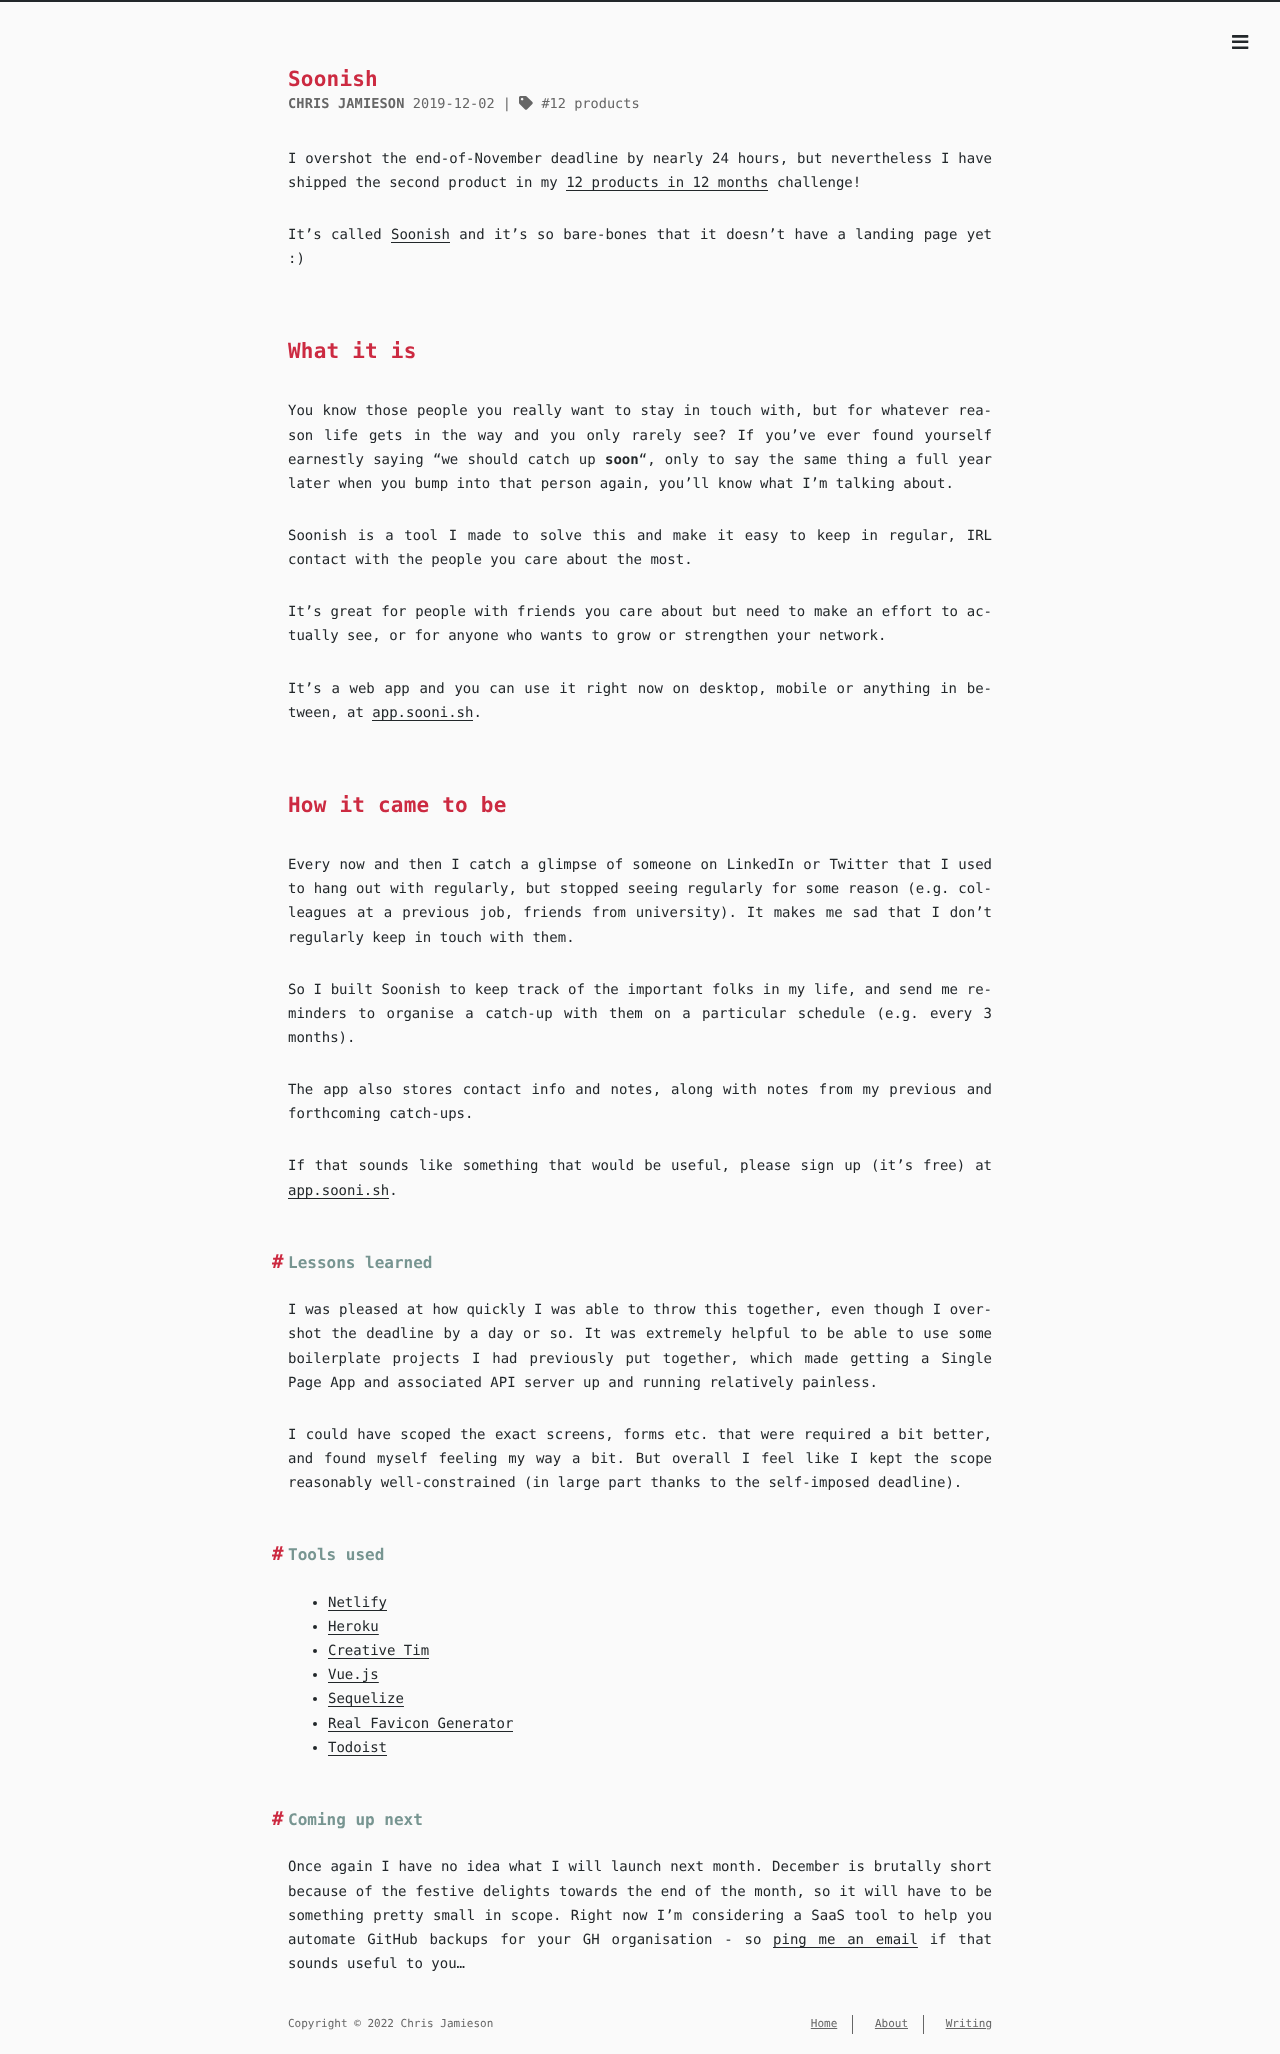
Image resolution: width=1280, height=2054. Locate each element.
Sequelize (366, 1699)
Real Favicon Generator (420, 1724)
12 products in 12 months (667, 183)
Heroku (353, 1627)
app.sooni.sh (422, 713)
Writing (969, 2023)
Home (824, 2023)
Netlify (357, 1603)
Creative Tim (378, 1651)
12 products (594, 104)
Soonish (420, 235)
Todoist (357, 1748)
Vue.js (353, 1675)
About (891, 2023)
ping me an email (845, 1940)
